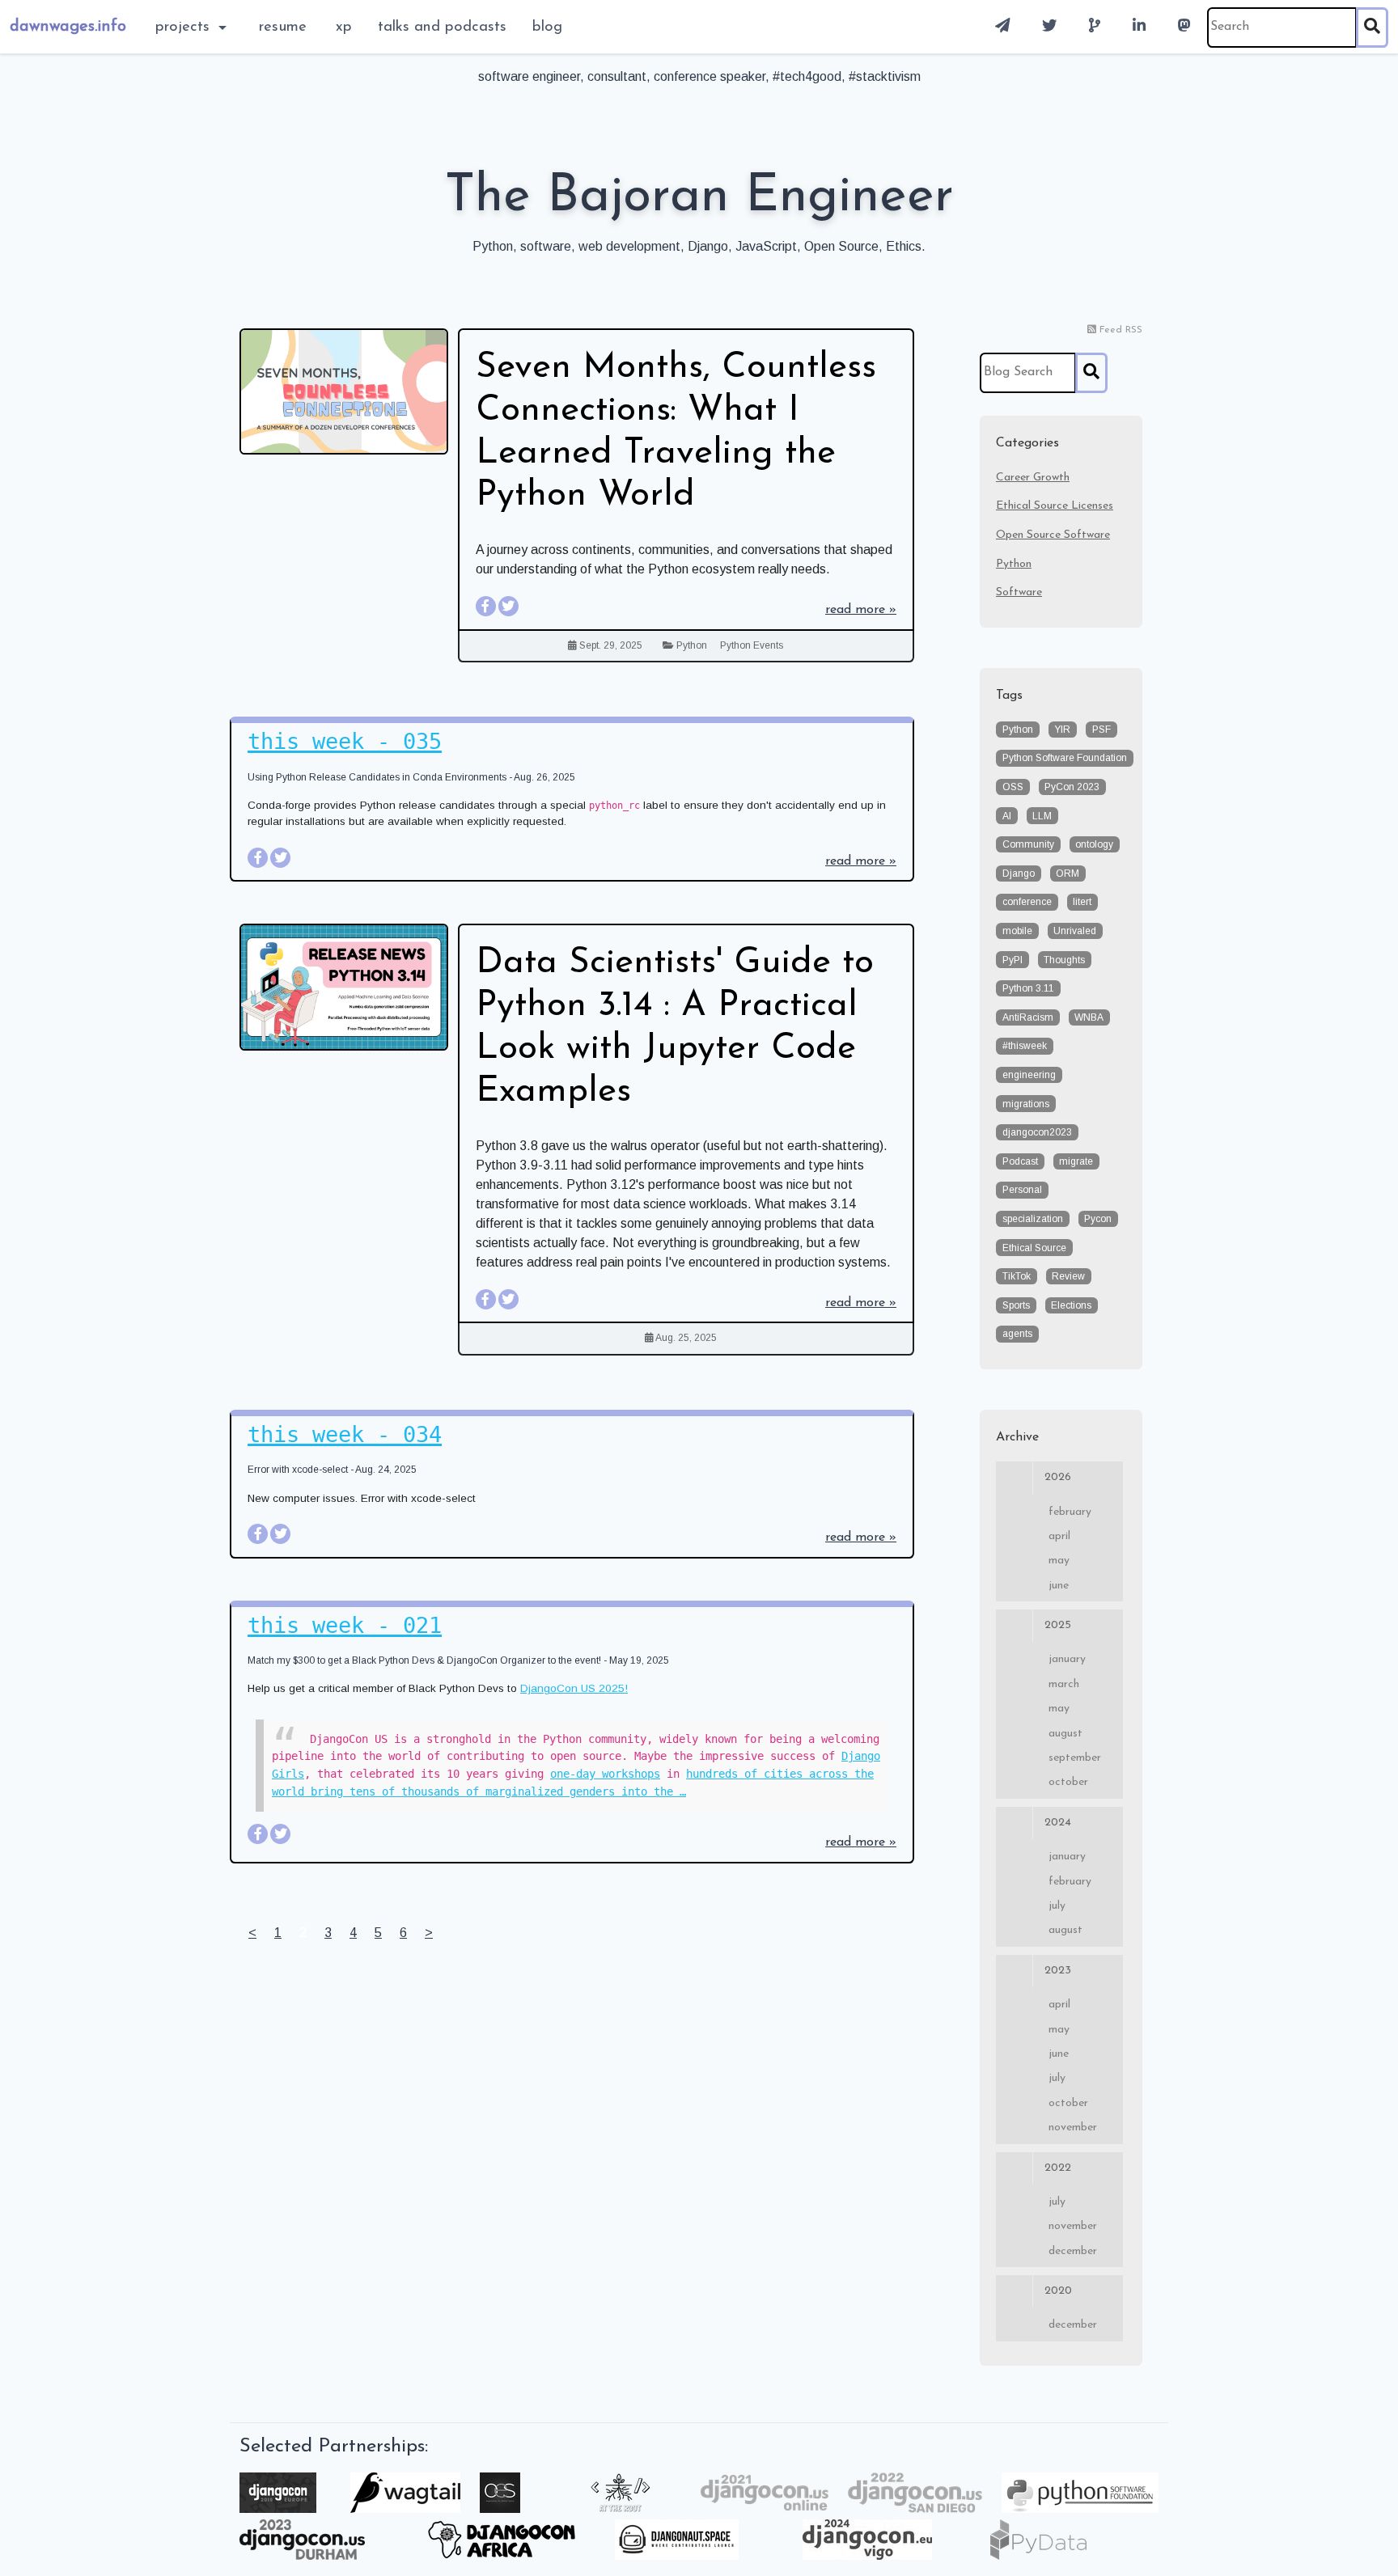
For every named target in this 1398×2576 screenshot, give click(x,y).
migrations (1026, 1104)
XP (344, 27)
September (1075, 1758)
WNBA (1089, 1017)
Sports (1016, 1305)
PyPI (1012, 960)
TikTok (1017, 1276)
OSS (1013, 787)
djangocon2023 (1037, 1132)
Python (692, 645)
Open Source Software (1053, 535)
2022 (1058, 2168)
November (1073, 2128)
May (1059, 1561)
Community (1028, 844)
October (1068, 1782)
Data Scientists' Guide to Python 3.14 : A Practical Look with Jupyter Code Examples (675, 1027)
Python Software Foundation (1065, 758)
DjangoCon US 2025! (574, 1688)
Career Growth (1033, 478)
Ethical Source (1034, 1248)
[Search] (1372, 27)
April (1059, 1536)
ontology (1094, 844)
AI (1007, 816)
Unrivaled (1075, 931)
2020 (1058, 2291)
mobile (1017, 931)
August (1065, 1734)
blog (547, 27)
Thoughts (1064, 960)
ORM (1068, 873)
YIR (1062, 730)
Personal (1022, 1190)
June (1059, 1586)
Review (1068, 1276)
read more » (861, 610)
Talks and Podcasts (442, 27)
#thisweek (1025, 1046)
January (1067, 1659)
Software (1019, 592)
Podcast (1020, 1161)
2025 (1058, 1625)
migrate (1076, 1161)
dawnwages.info (68, 27)
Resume (283, 27)
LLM (1042, 816)
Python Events (752, 645)
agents (1017, 1334)
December (1073, 2251)
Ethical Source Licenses (1055, 506)
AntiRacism (1028, 1017)
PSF (1101, 730)
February (1070, 1512)
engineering (1029, 1075)
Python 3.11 (1028, 988)
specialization (1033, 1219)
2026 (1058, 1477)
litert (1082, 902)
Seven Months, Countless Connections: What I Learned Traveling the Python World (676, 432)
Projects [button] (185, 27)
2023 (1058, 1971)
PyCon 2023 (1072, 787)
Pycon (1098, 1219)
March (1064, 1684)
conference (1027, 902)
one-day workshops (605, 1774)
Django (1019, 873)
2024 (1058, 1823)
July (1057, 1906)
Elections (1071, 1305)
